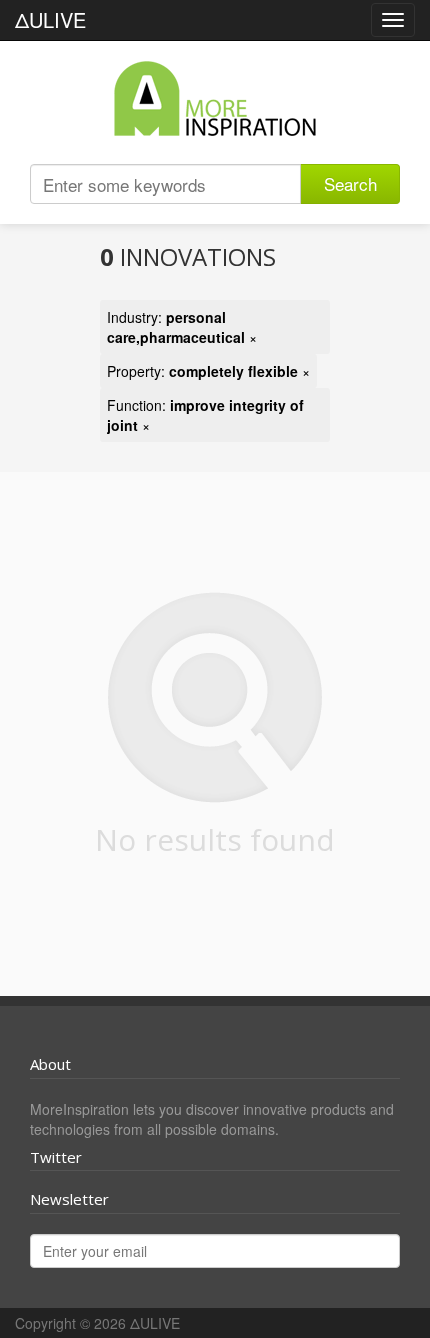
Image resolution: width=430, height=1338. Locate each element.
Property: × (208, 371)
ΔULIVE (50, 19)
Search (350, 183)
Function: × (205, 415)
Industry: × (182, 327)
